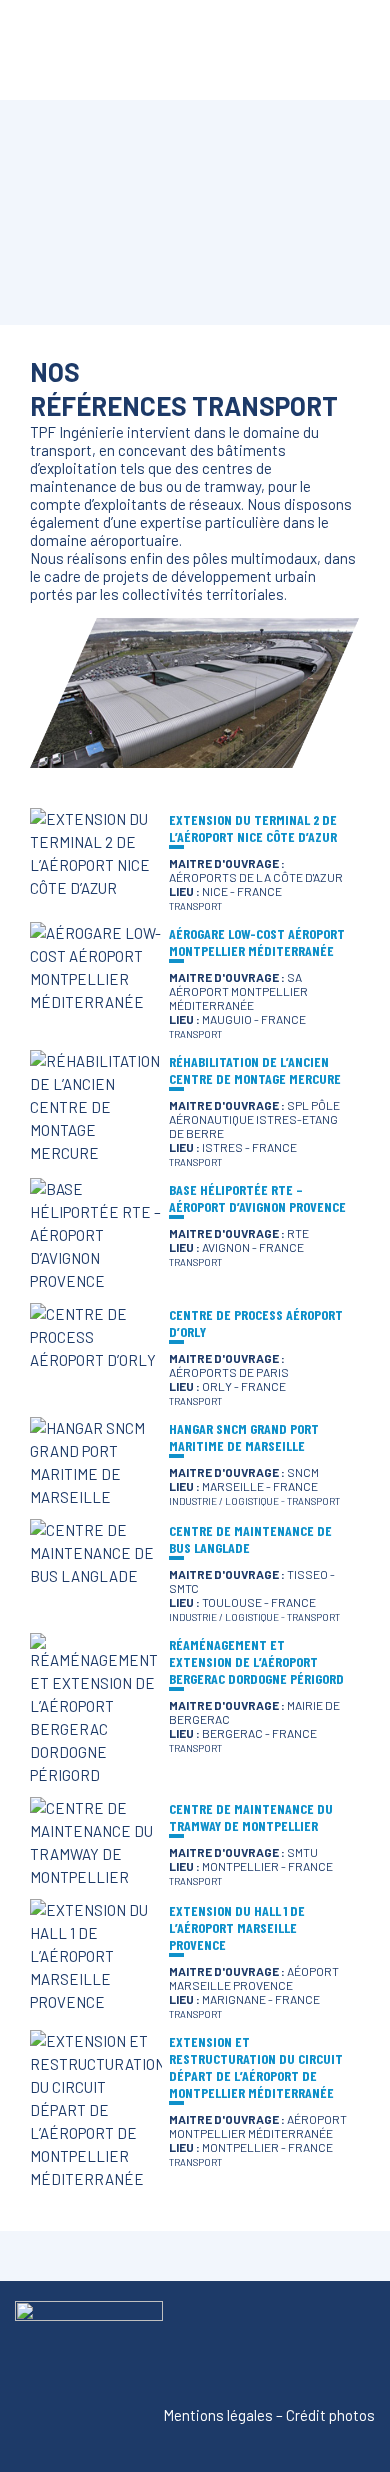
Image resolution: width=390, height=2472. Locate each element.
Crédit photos (330, 2415)
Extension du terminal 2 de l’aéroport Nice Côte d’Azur (253, 828)
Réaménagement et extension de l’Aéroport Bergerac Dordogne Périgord (256, 1661)
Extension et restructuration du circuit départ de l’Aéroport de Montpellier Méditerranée (256, 2067)
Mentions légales (218, 2415)
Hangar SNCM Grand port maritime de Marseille (244, 1437)
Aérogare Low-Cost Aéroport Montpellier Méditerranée (257, 942)
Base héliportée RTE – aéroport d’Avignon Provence (257, 1198)
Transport (195, 906)
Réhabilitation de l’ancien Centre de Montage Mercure (255, 1070)
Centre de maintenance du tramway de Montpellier (251, 1817)
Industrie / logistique (224, 1501)
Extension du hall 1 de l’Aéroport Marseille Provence (237, 1927)
